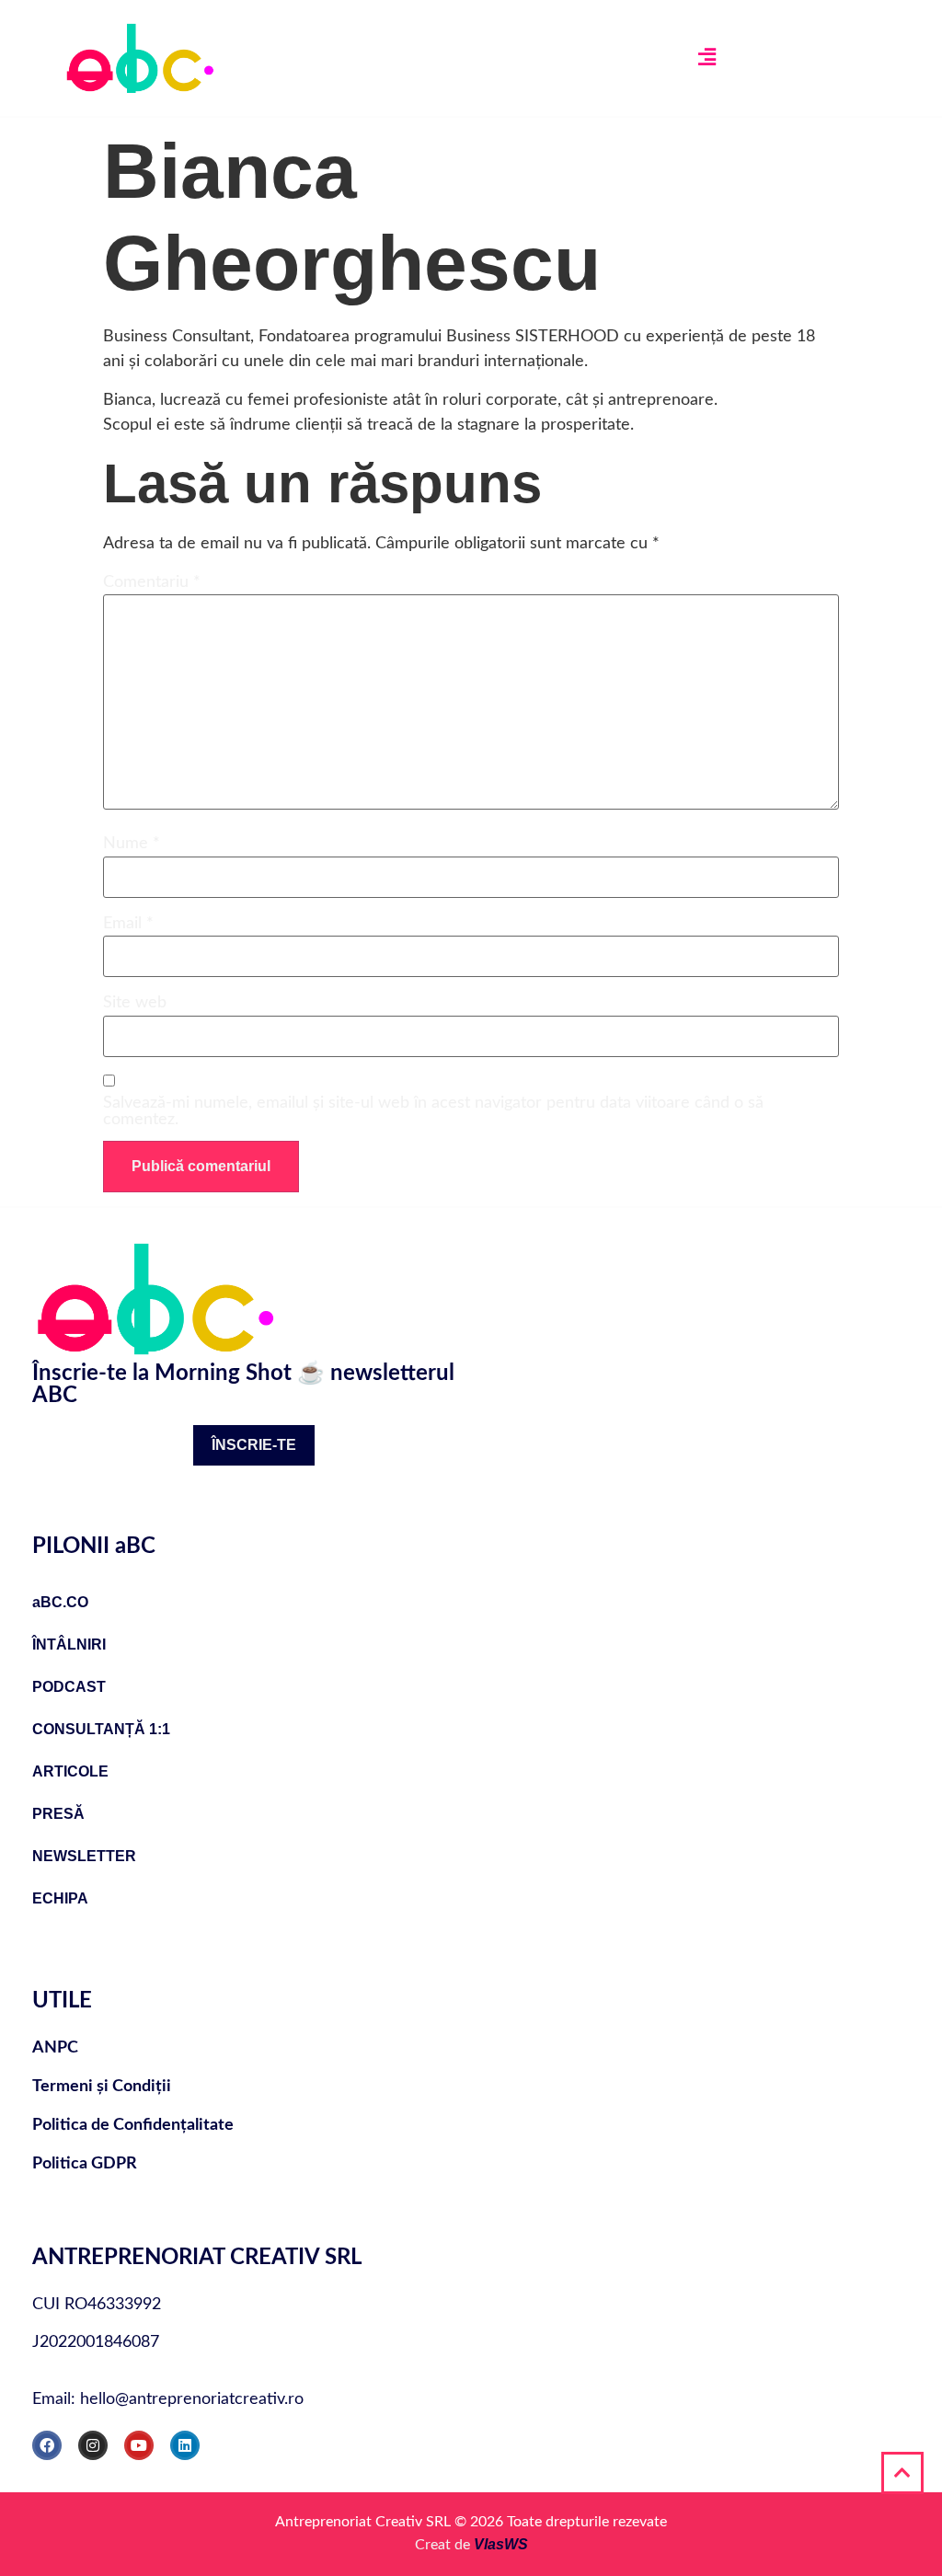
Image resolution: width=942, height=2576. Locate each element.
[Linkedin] (185, 2445)
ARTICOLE (70, 1771)
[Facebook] (47, 2445)
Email (128, 924)
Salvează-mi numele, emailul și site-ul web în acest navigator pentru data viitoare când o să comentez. (433, 1111)
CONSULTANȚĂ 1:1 (101, 1729)
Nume (132, 844)
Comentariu (152, 582)
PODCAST (69, 1687)
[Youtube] (139, 2445)
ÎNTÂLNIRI (69, 1644)
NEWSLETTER (84, 1856)
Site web (135, 1003)
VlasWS (501, 2544)
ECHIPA (60, 1898)
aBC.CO (60, 1602)
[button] (706, 58)
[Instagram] (93, 2445)
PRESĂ (58, 1814)
